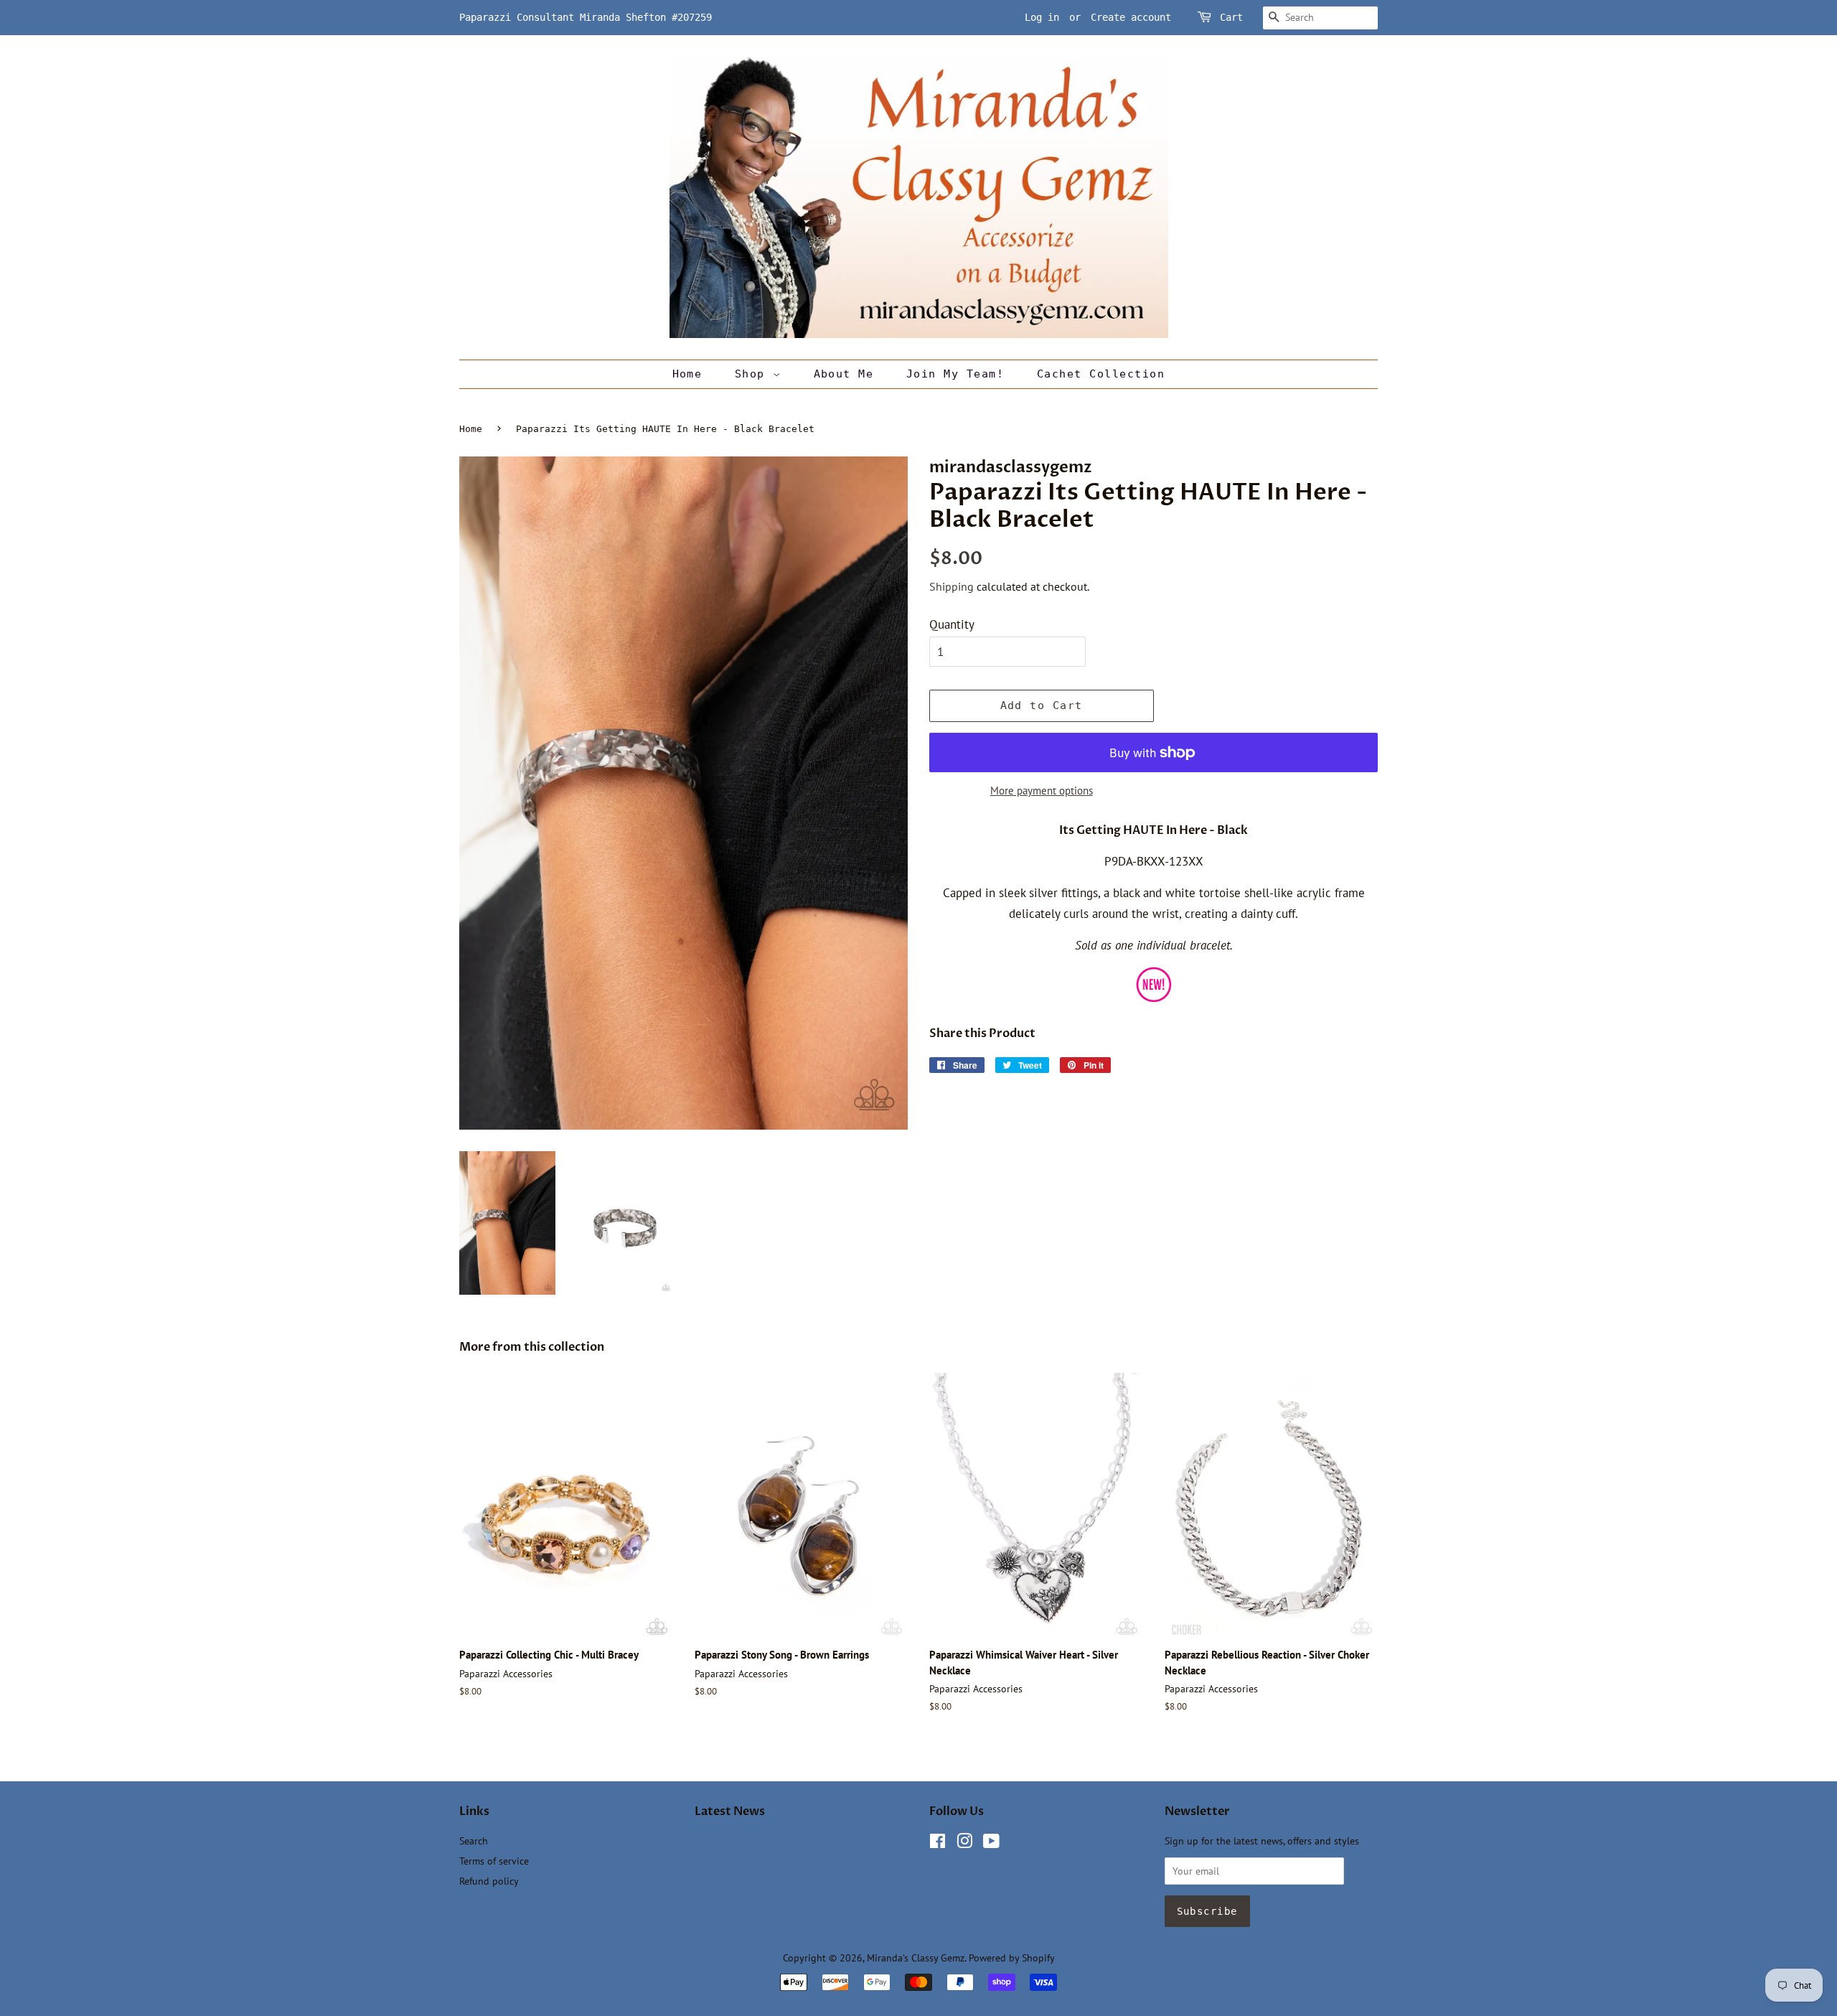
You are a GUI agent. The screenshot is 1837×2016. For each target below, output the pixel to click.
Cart (1231, 17)
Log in (1042, 17)
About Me (844, 374)
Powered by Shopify (1012, 1958)
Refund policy (489, 1881)
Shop (754, 374)
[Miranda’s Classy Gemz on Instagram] (964, 1843)
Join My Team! (955, 374)
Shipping (952, 586)
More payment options (1042, 791)
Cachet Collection (1101, 374)
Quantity (952, 624)
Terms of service (494, 1861)
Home (687, 374)
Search (474, 1841)
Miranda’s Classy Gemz (916, 1958)
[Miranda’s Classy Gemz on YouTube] (991, 1843)
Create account (1131, 17)
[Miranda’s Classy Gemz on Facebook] (938, 1843)
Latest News (730, 1811)
